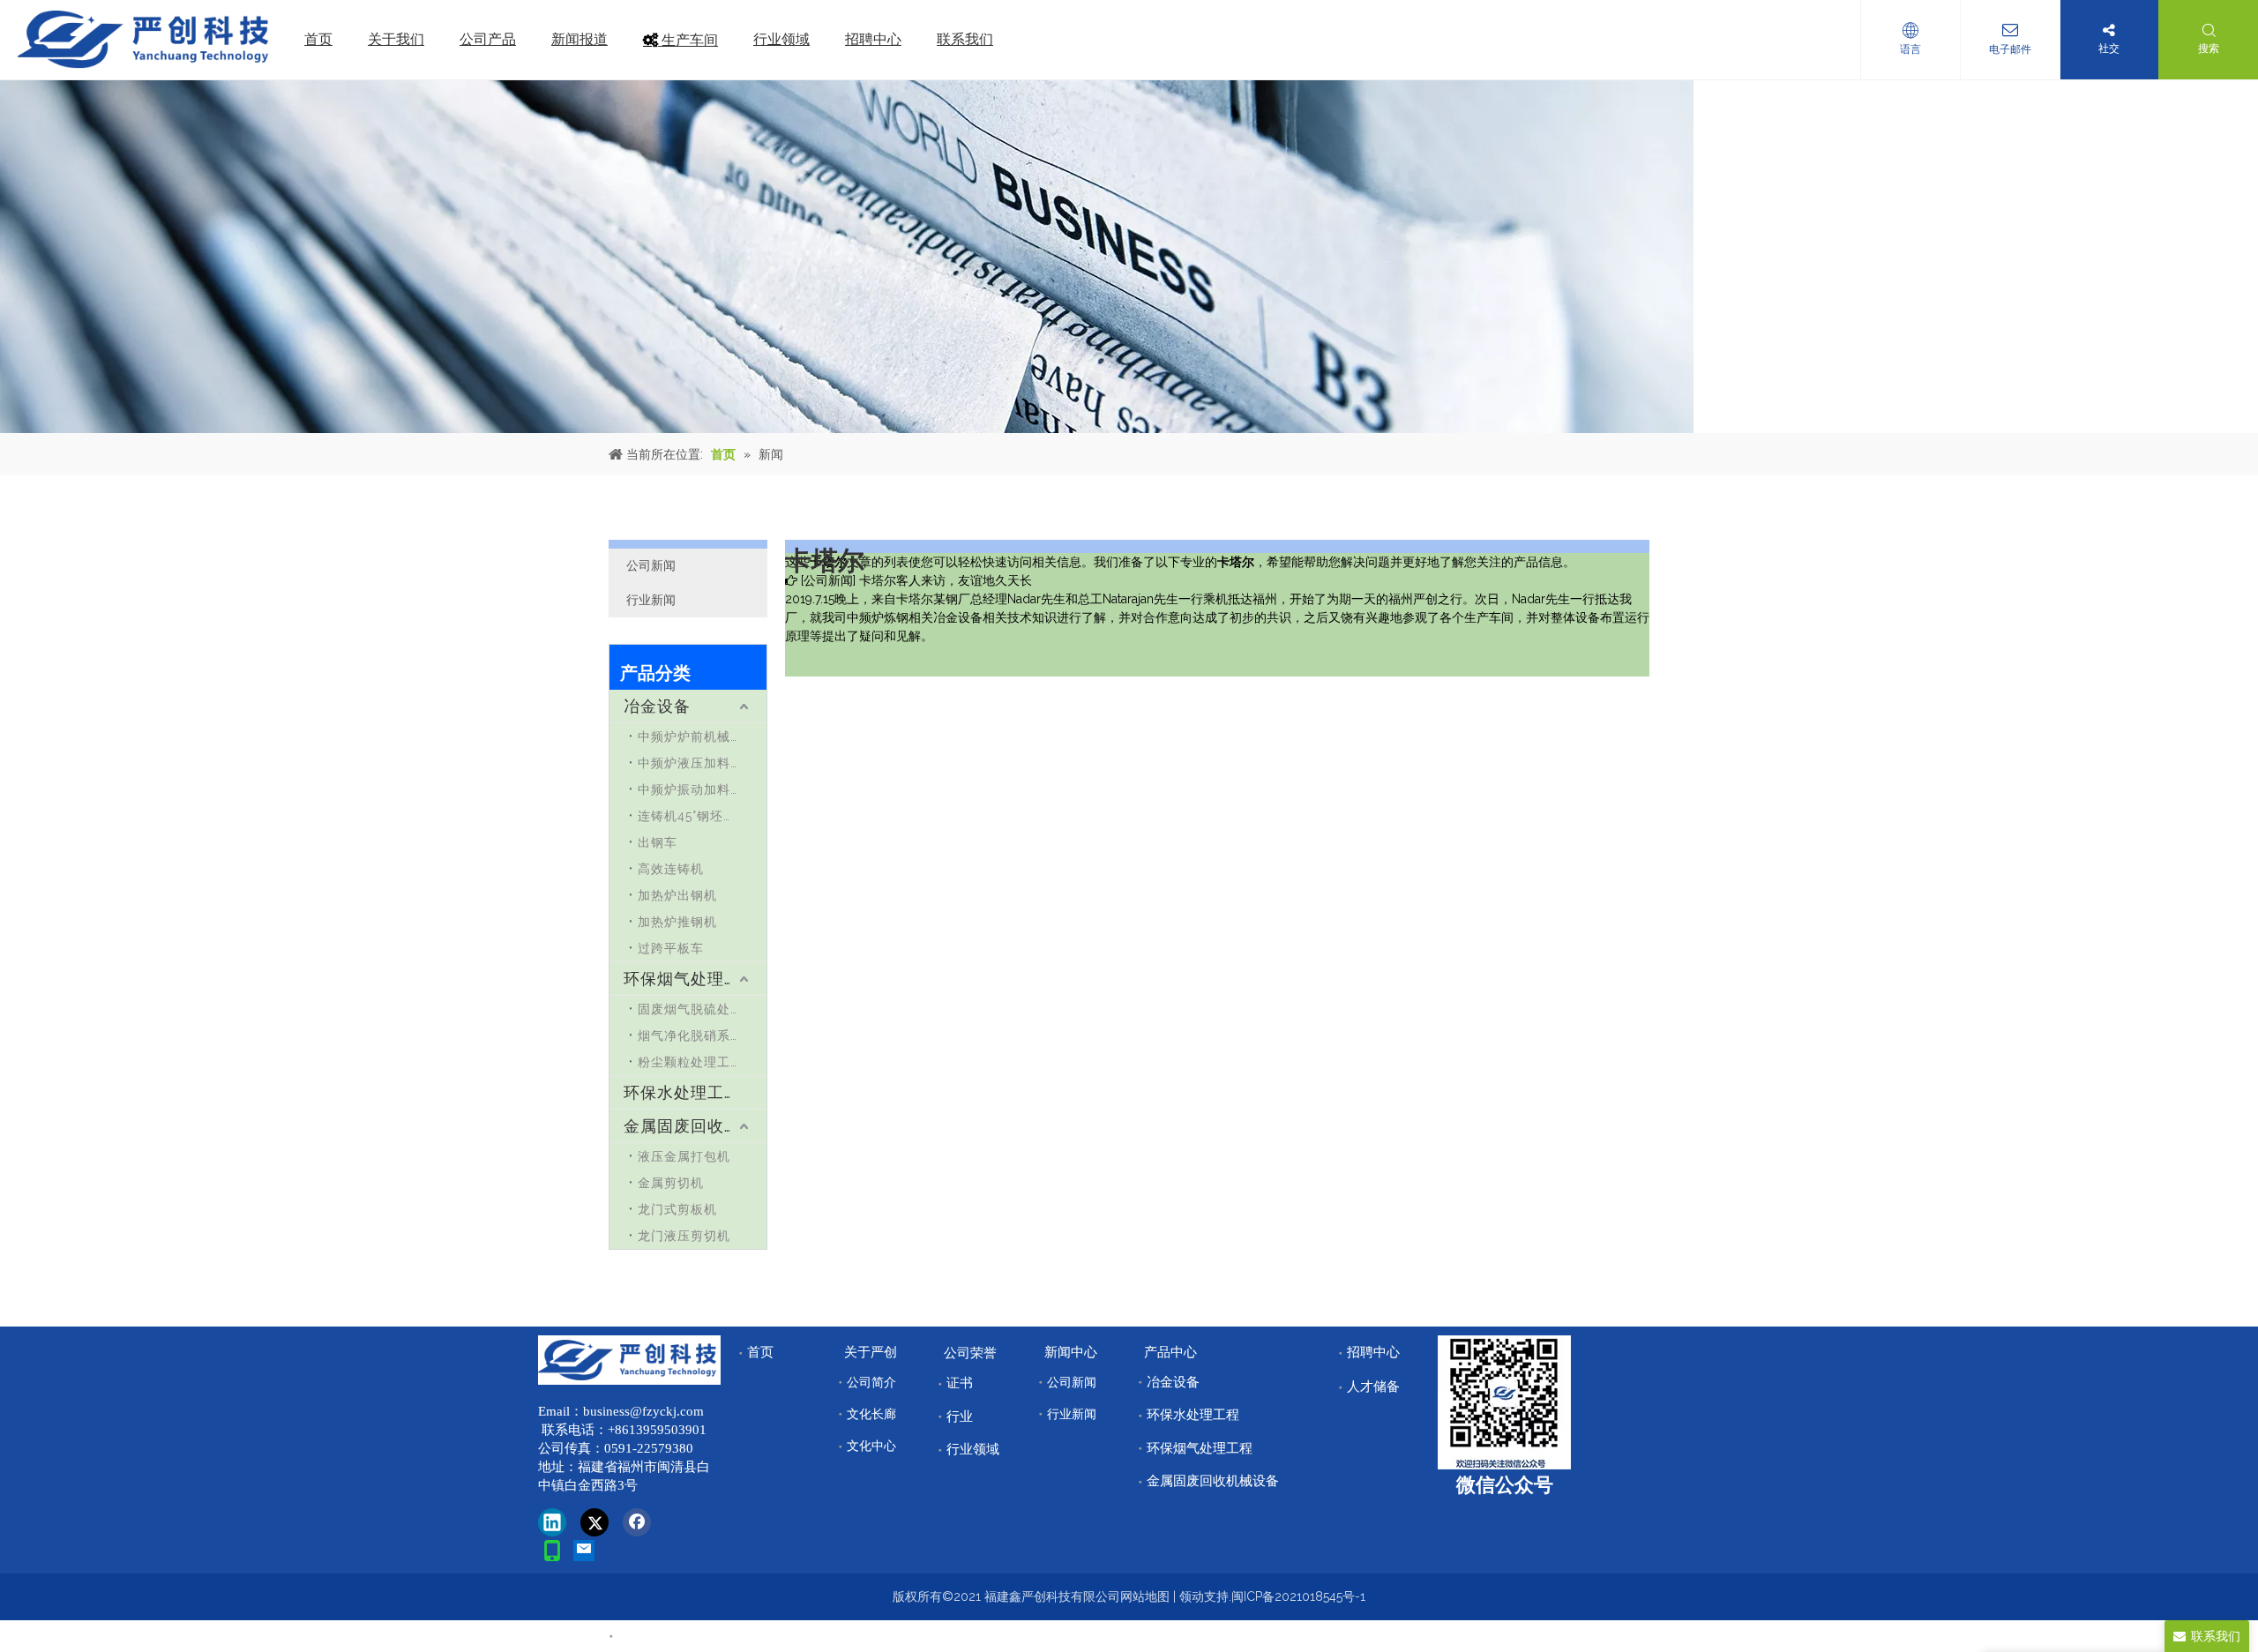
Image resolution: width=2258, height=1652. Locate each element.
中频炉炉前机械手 (691, 736)
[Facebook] (637, 1522)
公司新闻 (651, 565)
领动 (1192, 1596)
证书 (960, 1383)
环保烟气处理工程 (691, 979)
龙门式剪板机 (677, 1209)
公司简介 (871, 1382)
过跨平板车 (671, 948)
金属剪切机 (671, 1183)
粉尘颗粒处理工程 (691, 1062)
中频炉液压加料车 (691, 763)
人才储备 (1373, 1387)
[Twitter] (594, 1522)
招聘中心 (1373, 1352)
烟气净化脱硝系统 (691, 1035)
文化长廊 (871, 1414)
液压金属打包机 (684, 1156)
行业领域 (973, 1449)
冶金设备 (657, 706)
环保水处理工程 (682, 1092)
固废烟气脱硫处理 (691, 1009)
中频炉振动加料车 (691, 789)
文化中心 (871, 1446)
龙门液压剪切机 (684, 1236)
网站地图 (1145, 1596)
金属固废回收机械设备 (695, 1126)
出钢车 (658, 842)
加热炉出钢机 (677, 895)
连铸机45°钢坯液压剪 (700, 816)
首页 (760, 1352)
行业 (960, 1417)
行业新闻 (651, 600)
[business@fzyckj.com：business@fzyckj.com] (584, 1551)
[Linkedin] (552, 1522)
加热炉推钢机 (677, 922)
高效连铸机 (671, 869)
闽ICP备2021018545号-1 (1298, 1596)
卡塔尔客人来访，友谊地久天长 (946, 580)
